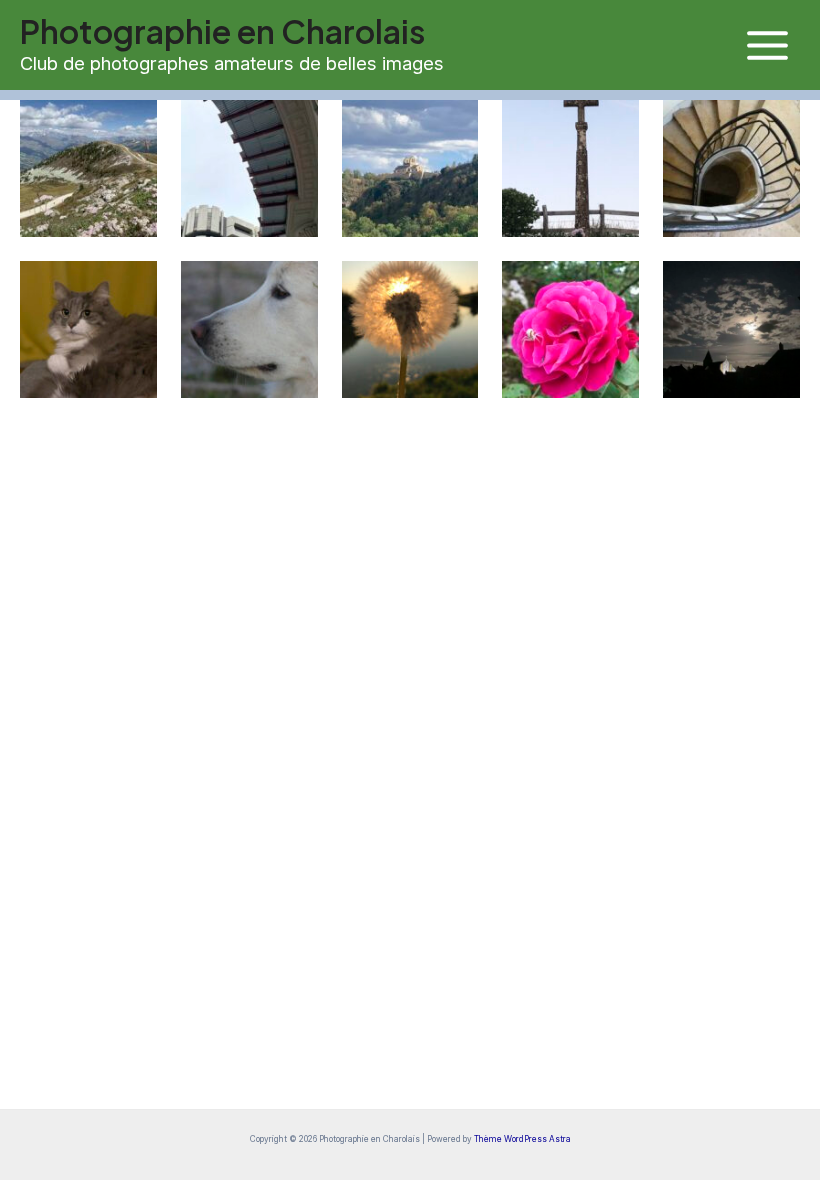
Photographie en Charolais (222, 31)
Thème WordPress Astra (522, 1139)
